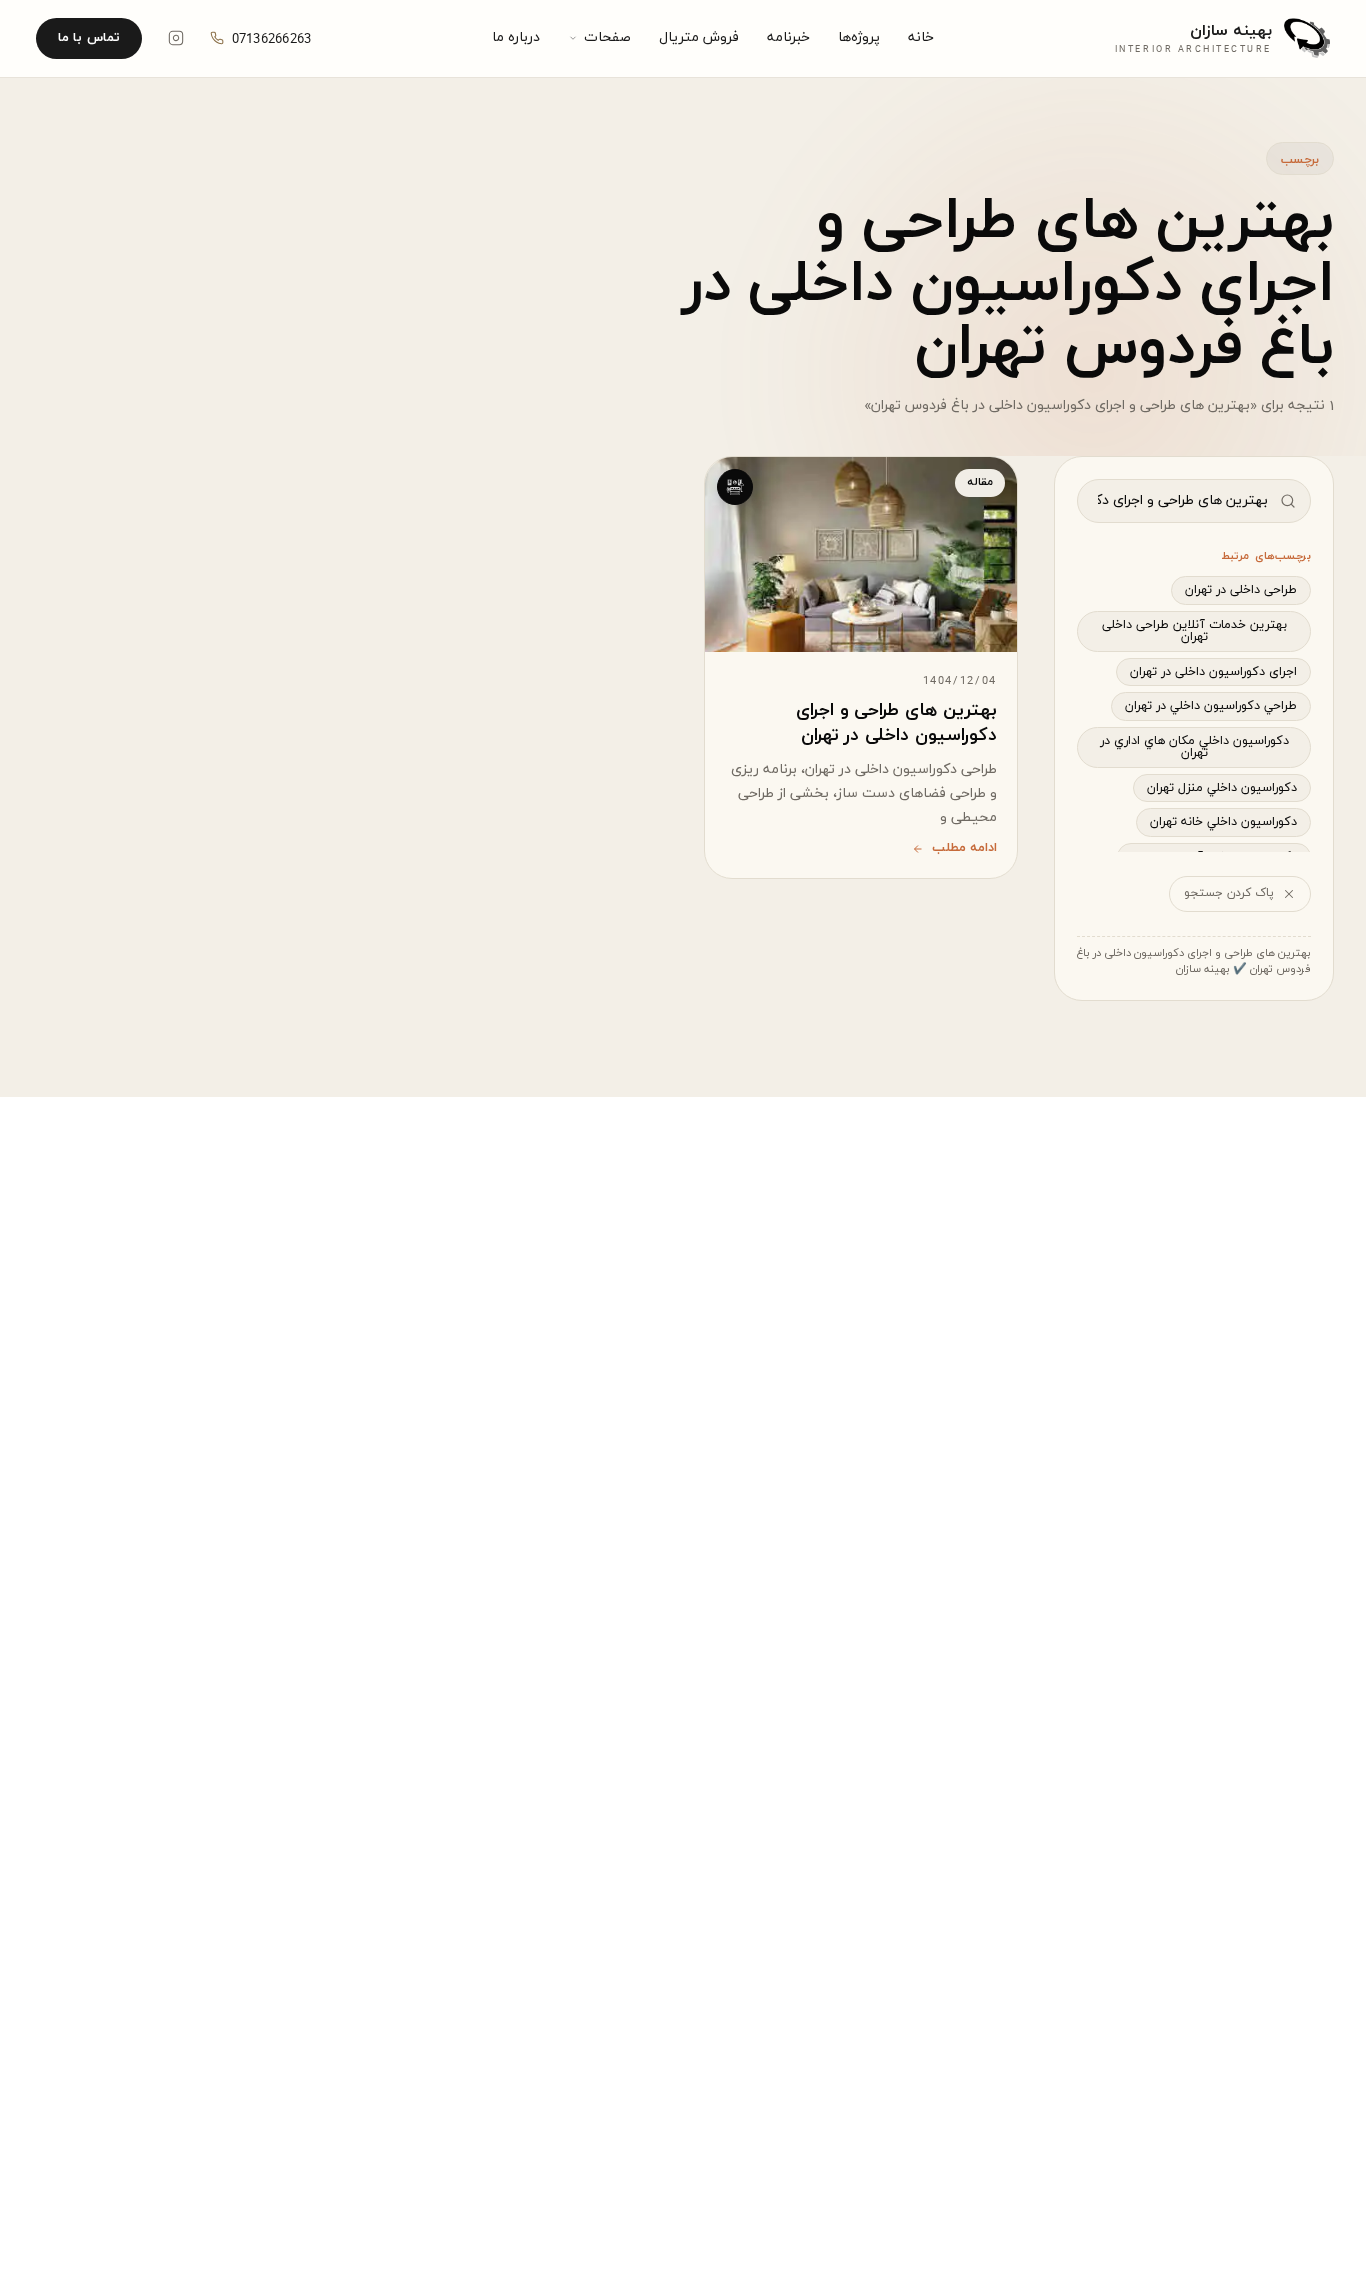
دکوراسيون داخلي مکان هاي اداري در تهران (1194, 747)
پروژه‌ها (859, 37)
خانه (921, 37)
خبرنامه (788, 37)
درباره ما (516, 37)
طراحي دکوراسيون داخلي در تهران (1211, 706)
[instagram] (176, 38)
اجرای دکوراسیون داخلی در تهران (1213, 672)
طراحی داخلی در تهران (1241, 590)
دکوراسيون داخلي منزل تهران (1222, 788)
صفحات (607, 37)
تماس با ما (89, 38)
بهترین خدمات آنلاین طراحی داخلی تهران (1194, 631)
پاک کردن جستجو (1229, 893)
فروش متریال (699, 37)
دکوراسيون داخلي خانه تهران (1223, 822)
